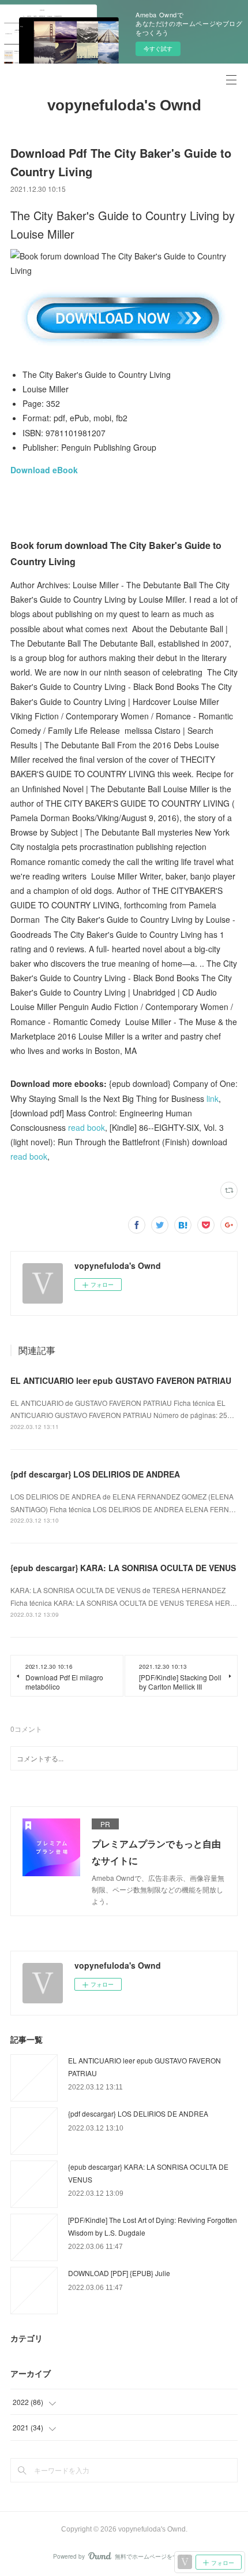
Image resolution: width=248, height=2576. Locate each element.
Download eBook (44, 470)
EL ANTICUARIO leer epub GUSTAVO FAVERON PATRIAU (121, 1380)
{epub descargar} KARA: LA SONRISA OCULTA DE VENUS (123, 1568)
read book (87, 1127)
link (213, 1098)
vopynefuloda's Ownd (124, 105)
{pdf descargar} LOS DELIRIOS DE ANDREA (95, 1474)
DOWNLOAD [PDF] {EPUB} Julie (119, 2273)
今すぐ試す (158, 49)
